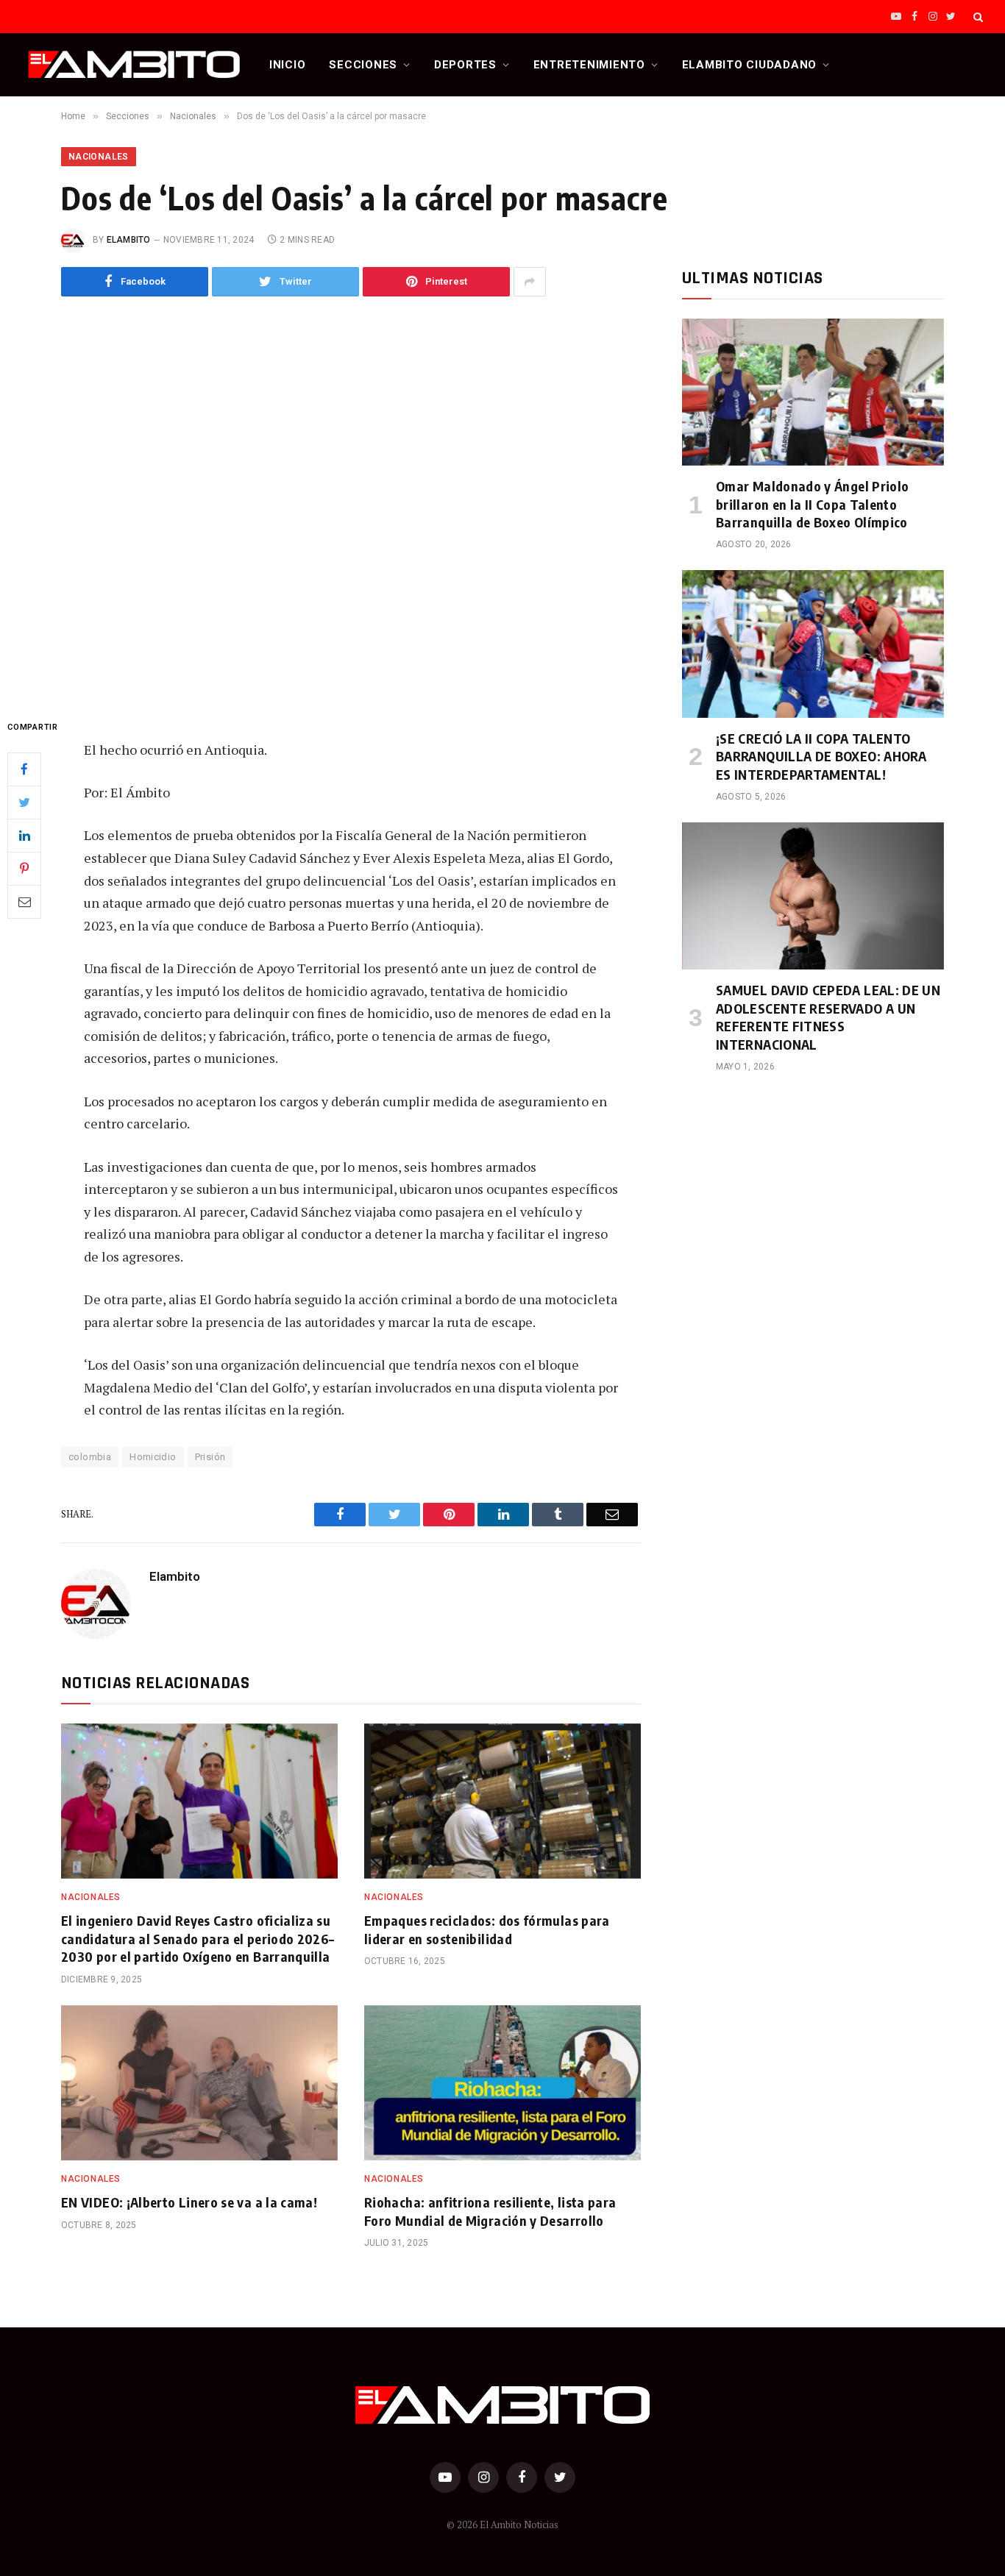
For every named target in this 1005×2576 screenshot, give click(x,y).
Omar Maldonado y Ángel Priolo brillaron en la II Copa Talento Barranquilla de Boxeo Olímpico (812, 504)
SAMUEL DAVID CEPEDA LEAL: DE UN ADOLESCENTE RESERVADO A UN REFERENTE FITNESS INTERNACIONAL (828, 1017)
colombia (90, 1457)
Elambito (129, 240)
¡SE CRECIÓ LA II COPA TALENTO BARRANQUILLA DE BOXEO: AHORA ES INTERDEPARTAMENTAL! (821, 756)
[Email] (24, 901)
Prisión (210, 1457)
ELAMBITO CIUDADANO (750, 65)
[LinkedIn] (24, 835)
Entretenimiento (589, 65)
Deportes (465, 65)
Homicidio (153, 1457)
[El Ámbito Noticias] (134, 65)
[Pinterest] (24, 868)
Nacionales (99, 157)
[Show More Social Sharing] (530, 282)
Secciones (363, 65)
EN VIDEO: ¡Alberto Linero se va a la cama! (189, 2202)
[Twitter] (24, 802)
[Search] (977, 17)
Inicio (288, 65)
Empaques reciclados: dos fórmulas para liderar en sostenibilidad (487, 1929)
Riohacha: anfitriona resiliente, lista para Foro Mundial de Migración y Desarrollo (490, 2211)
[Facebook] (24, 769)
